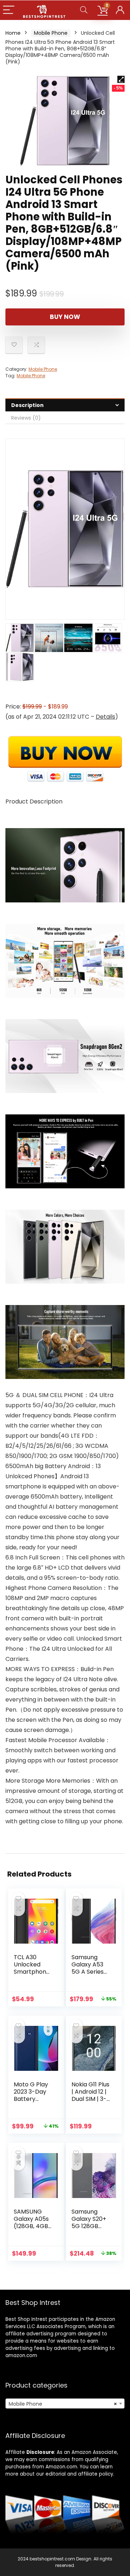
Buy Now (65, 317)
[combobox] (65, 2403)
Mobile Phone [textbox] (63, 2404)
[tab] (65, 405)
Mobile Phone (51, 33)
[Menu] (9, 10)
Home (13, 33)
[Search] (84, 10)
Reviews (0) (26, 418)
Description (27, 405)
